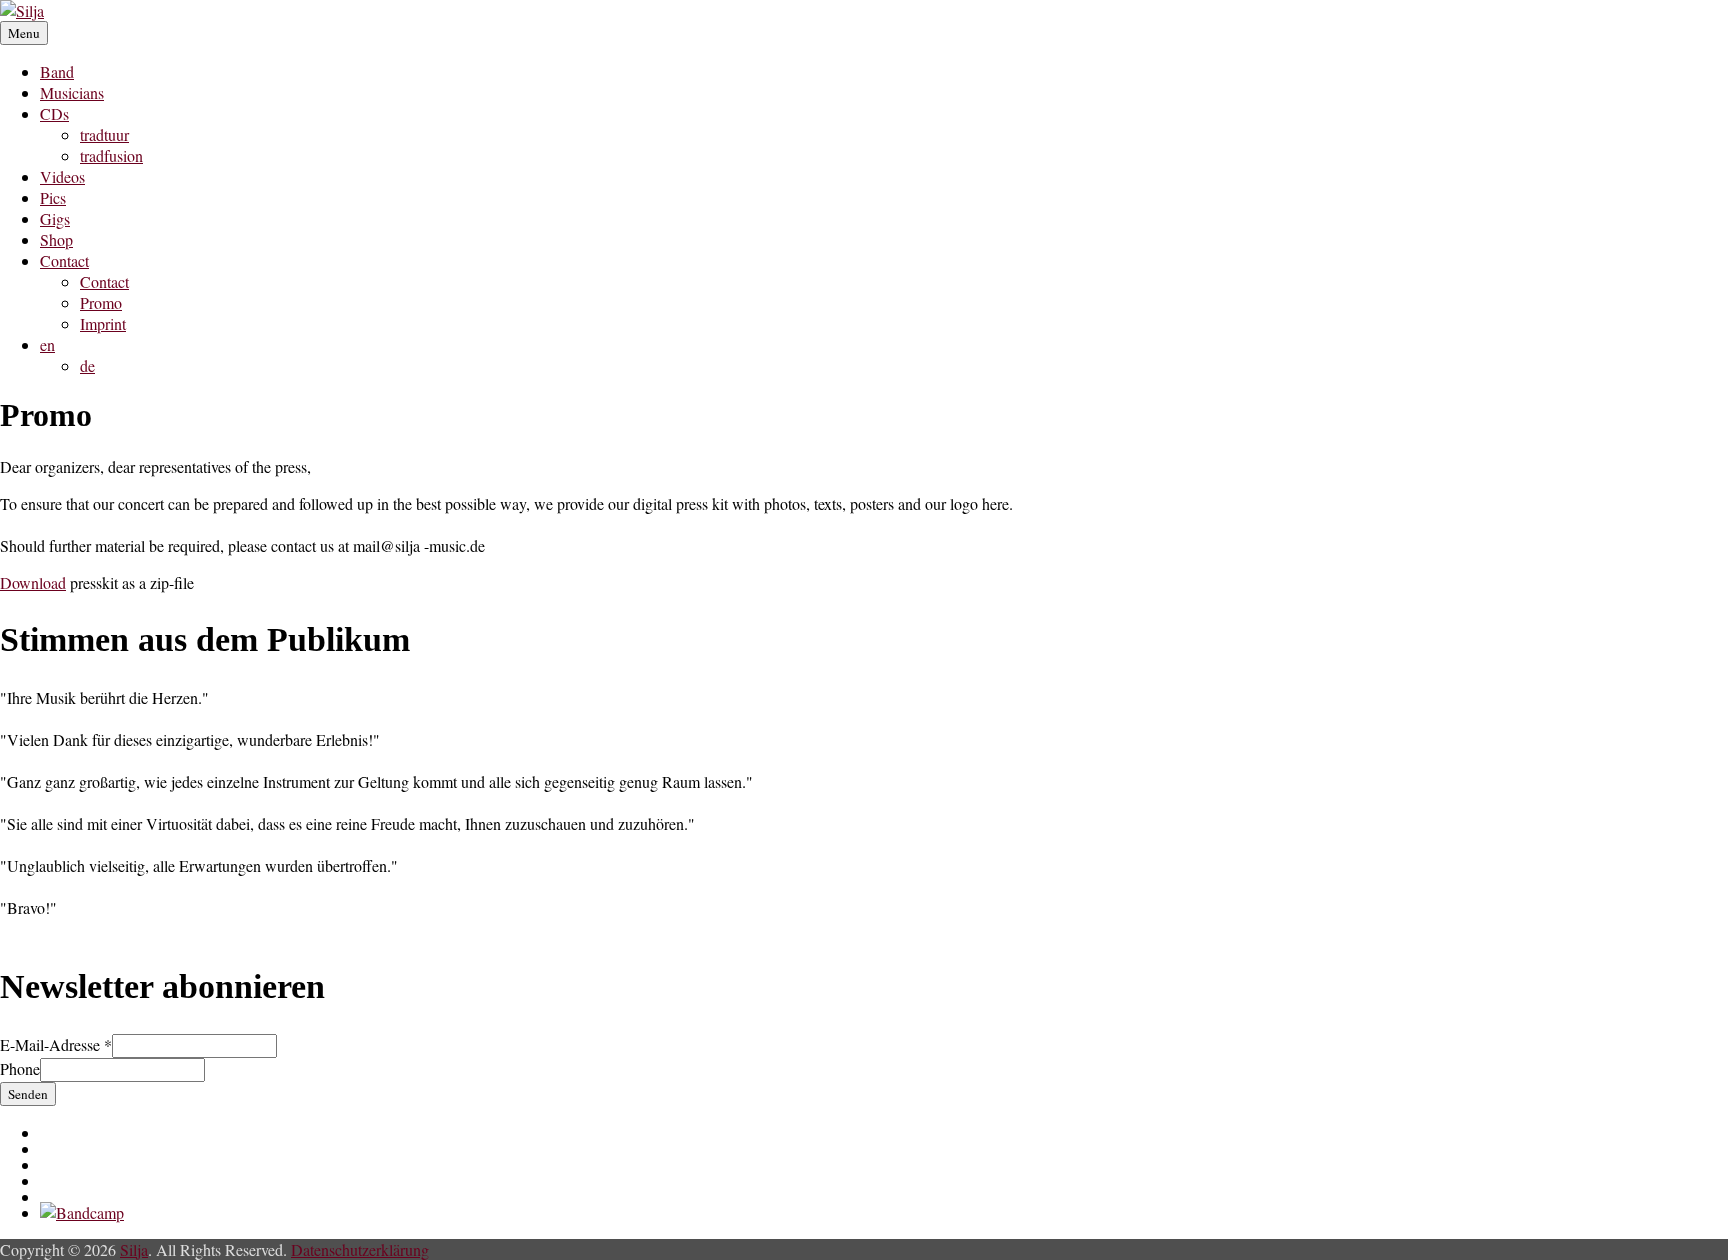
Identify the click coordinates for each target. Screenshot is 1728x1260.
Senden (28, 1094)
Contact (64, 260)
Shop (56, 239)
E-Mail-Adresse (56, 1044)
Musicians (72, 92)
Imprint (103, 323)
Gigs (55, 218)
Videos (62, 176)
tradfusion (111, 155)
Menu (24, 33)
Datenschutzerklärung (360, 1249)
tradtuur (104, 134)
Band (57, 71)
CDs (54, 113)
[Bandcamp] (82, 1212)
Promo (101, 302)
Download (33, 582)
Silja (134, 1249)
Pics (53, 197)
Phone (20, 1068)
